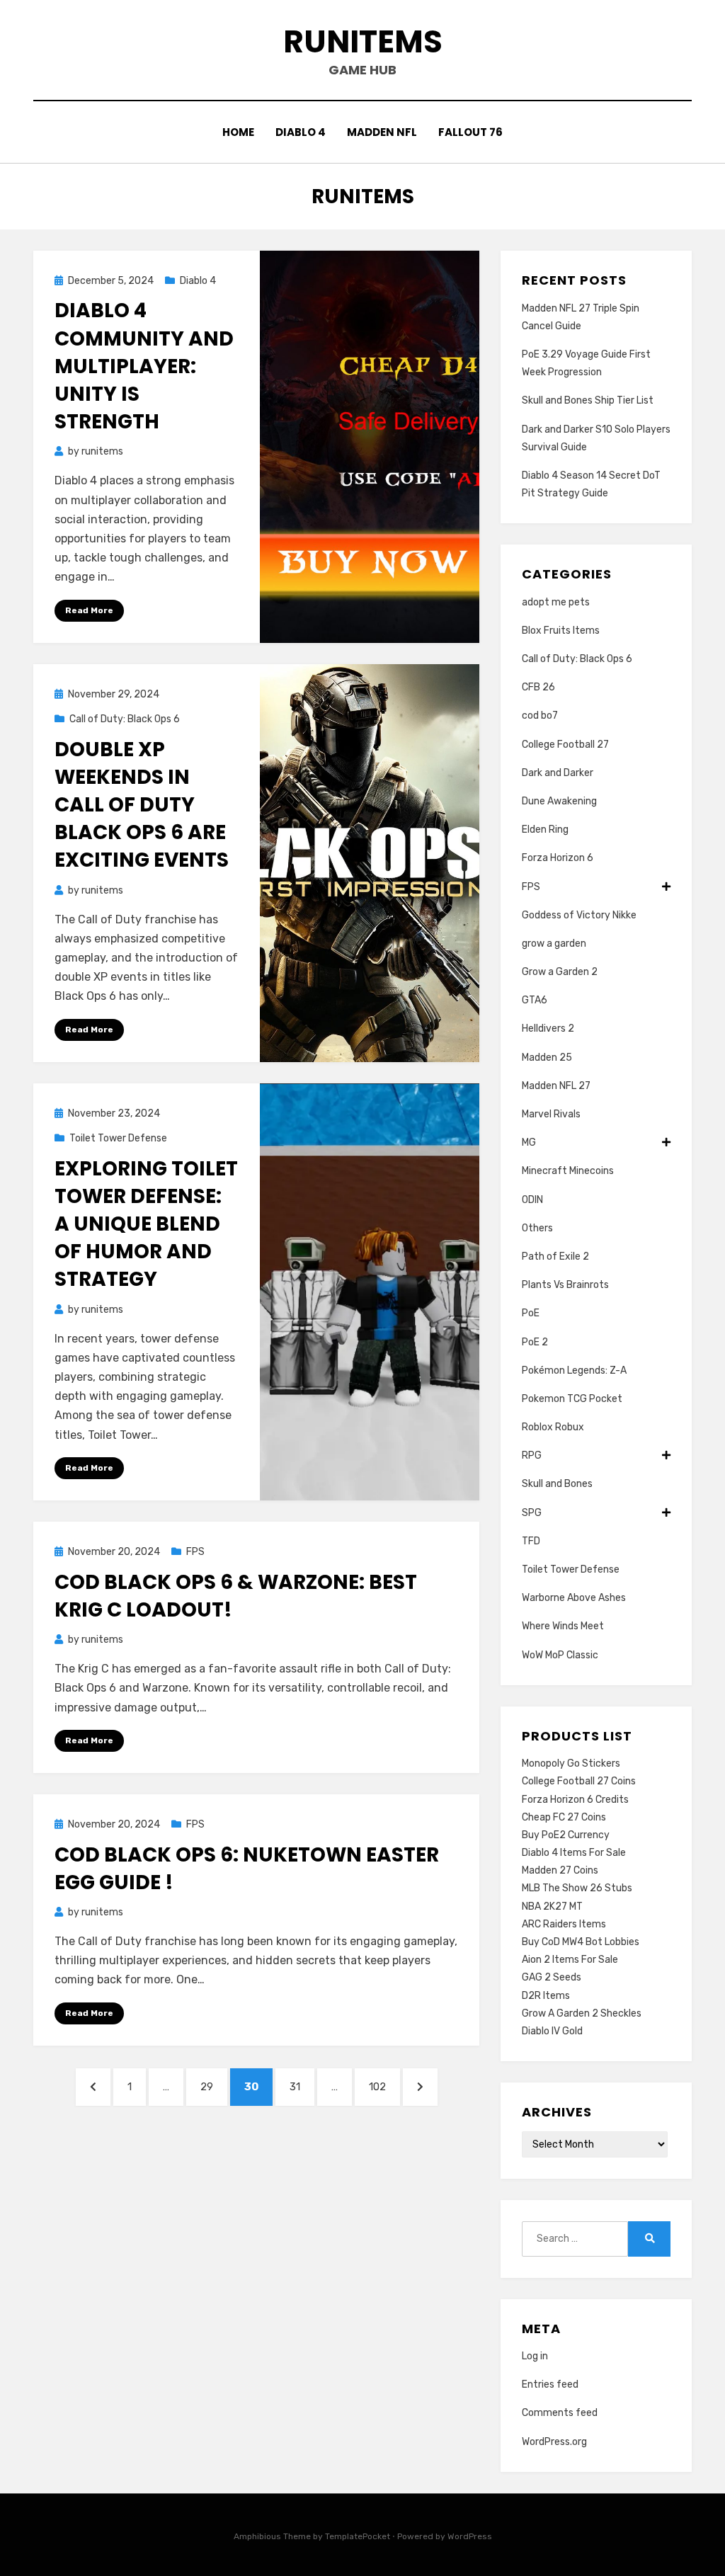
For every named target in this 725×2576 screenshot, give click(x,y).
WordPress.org (554, 2442)
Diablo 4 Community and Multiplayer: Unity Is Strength (144, 366)
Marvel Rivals (551, 1114)
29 (213, 2086)
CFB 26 (538, 687)
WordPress (470, 2536)
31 (302, 2086)
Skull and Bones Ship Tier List (588, 400)
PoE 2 (535, 1342)
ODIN (532, 1200)
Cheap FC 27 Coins (564, 1817)
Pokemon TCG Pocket (572, 1399)
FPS (195, 1552)
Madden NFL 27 (556, 1086)
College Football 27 (565, 745)
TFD (531, 1541)
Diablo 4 (301, 132)
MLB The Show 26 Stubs (577, 1888)
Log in (535, 2356)
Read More (89, 610)
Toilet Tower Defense (118, 1138)
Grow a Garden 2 (560, 972)
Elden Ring (545, 830)
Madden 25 (547, 1058)
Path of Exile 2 (555, 1256)
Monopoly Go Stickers (571, 1763)
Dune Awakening (559, 801)
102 (382, 2086)
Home (238, 132)
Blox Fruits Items (561, 631)
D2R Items (546, 1996)
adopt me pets (556, 602)
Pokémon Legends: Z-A (574, 1370)
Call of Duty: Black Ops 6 (125, 719)
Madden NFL (382, 132)
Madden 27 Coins (560, 1870)
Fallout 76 (470, 132)
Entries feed (550, 2384)
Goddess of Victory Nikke (579, 915)
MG (529, 1142)
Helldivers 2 (548, 1028)
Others (537, 1228)
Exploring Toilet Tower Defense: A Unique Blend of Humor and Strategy (146, 1224)
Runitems (363, 41)
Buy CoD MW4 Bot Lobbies (581, 1942)
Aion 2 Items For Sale (570, 1960)
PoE (531, 1313)
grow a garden (554, 944)
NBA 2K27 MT (552, 1907)
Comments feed (560, 2413)
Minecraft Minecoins (568, 1171)
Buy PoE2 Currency (566, 1835)
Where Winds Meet (563, 1626)
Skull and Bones (557, 1484)
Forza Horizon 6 (558, 858)
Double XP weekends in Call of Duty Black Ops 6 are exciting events (142, 805)
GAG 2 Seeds (552, 1977)
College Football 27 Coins (579, 1781)
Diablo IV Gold (552, 2031)
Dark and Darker (558, 773)
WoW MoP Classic (560, 1655)
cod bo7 (540, 716)
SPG (532, 1513)
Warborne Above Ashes (574, 1598)
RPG (532, 1455)
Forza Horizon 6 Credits (575, 1800)
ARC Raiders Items (564, 1924)
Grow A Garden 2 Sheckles (582, 2013)
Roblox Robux (553, 1427)
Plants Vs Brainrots (565, 1285)
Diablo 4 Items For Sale (574, 1853)
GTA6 (535, 1000)
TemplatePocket (358, 2536)
